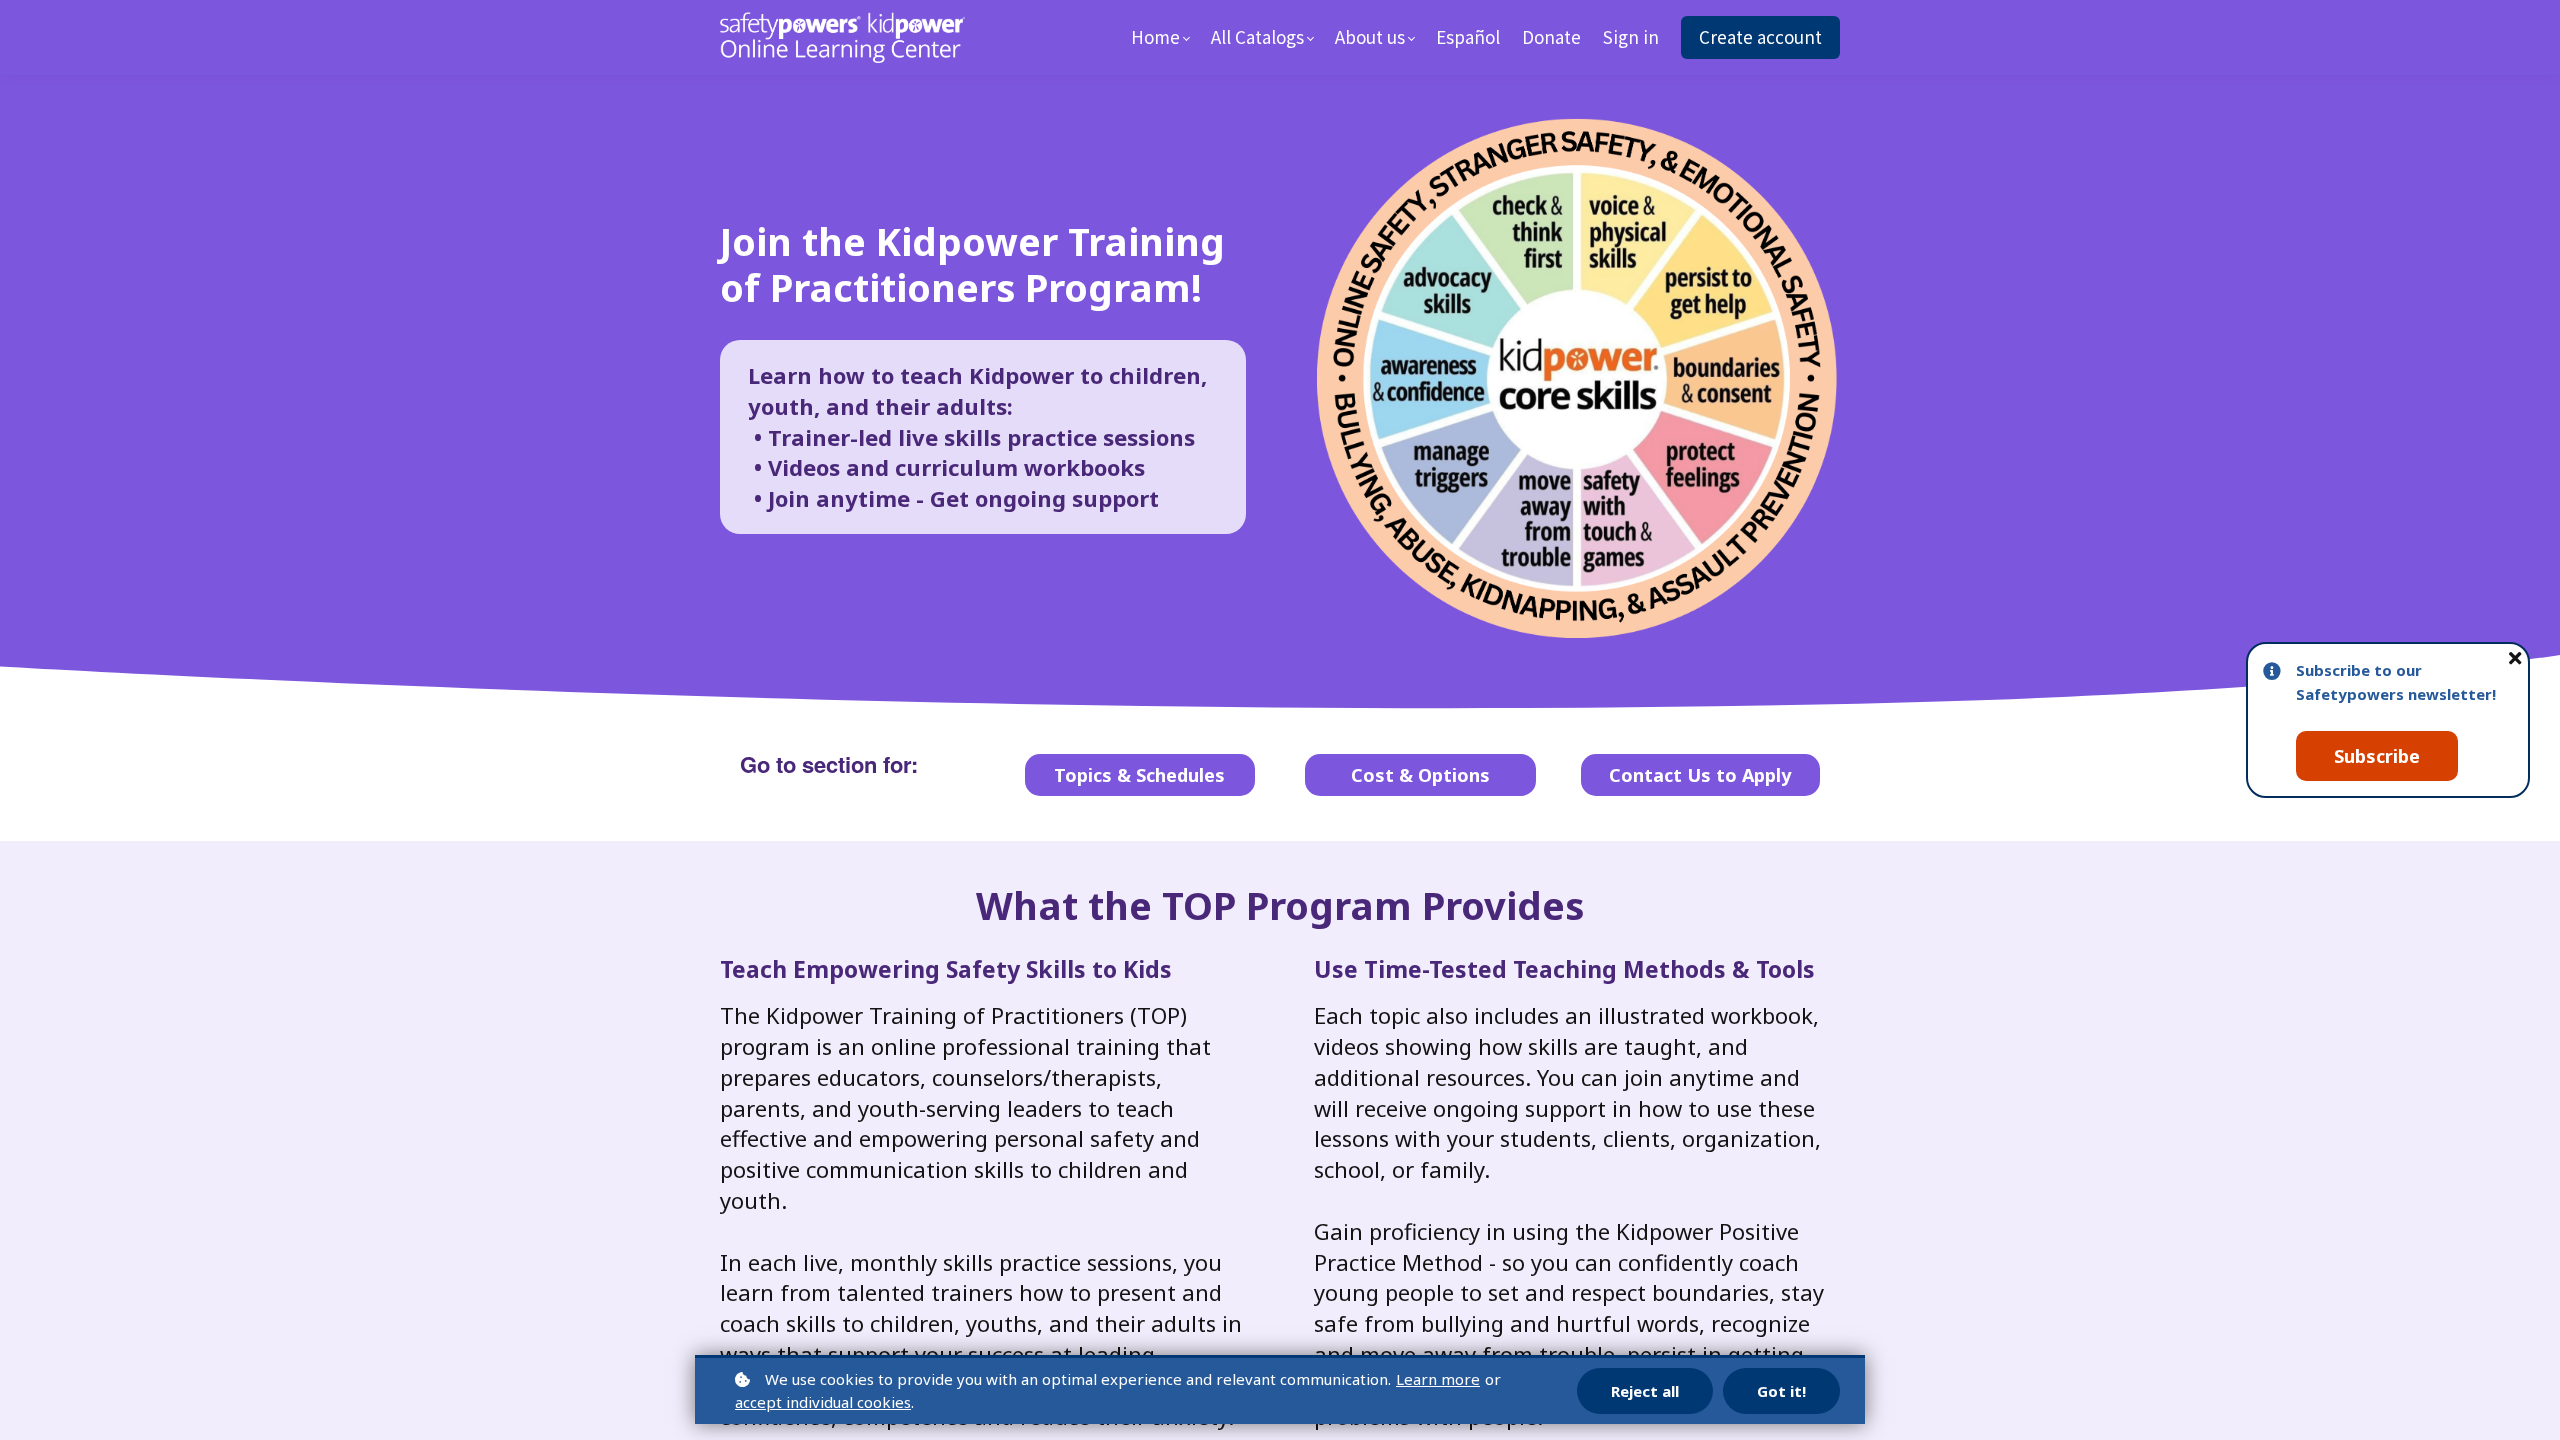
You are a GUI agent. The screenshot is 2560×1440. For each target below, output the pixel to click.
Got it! (1781, 1391)
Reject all (1645, 1391)
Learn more (1438, 1379)
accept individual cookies (823, 1402)
